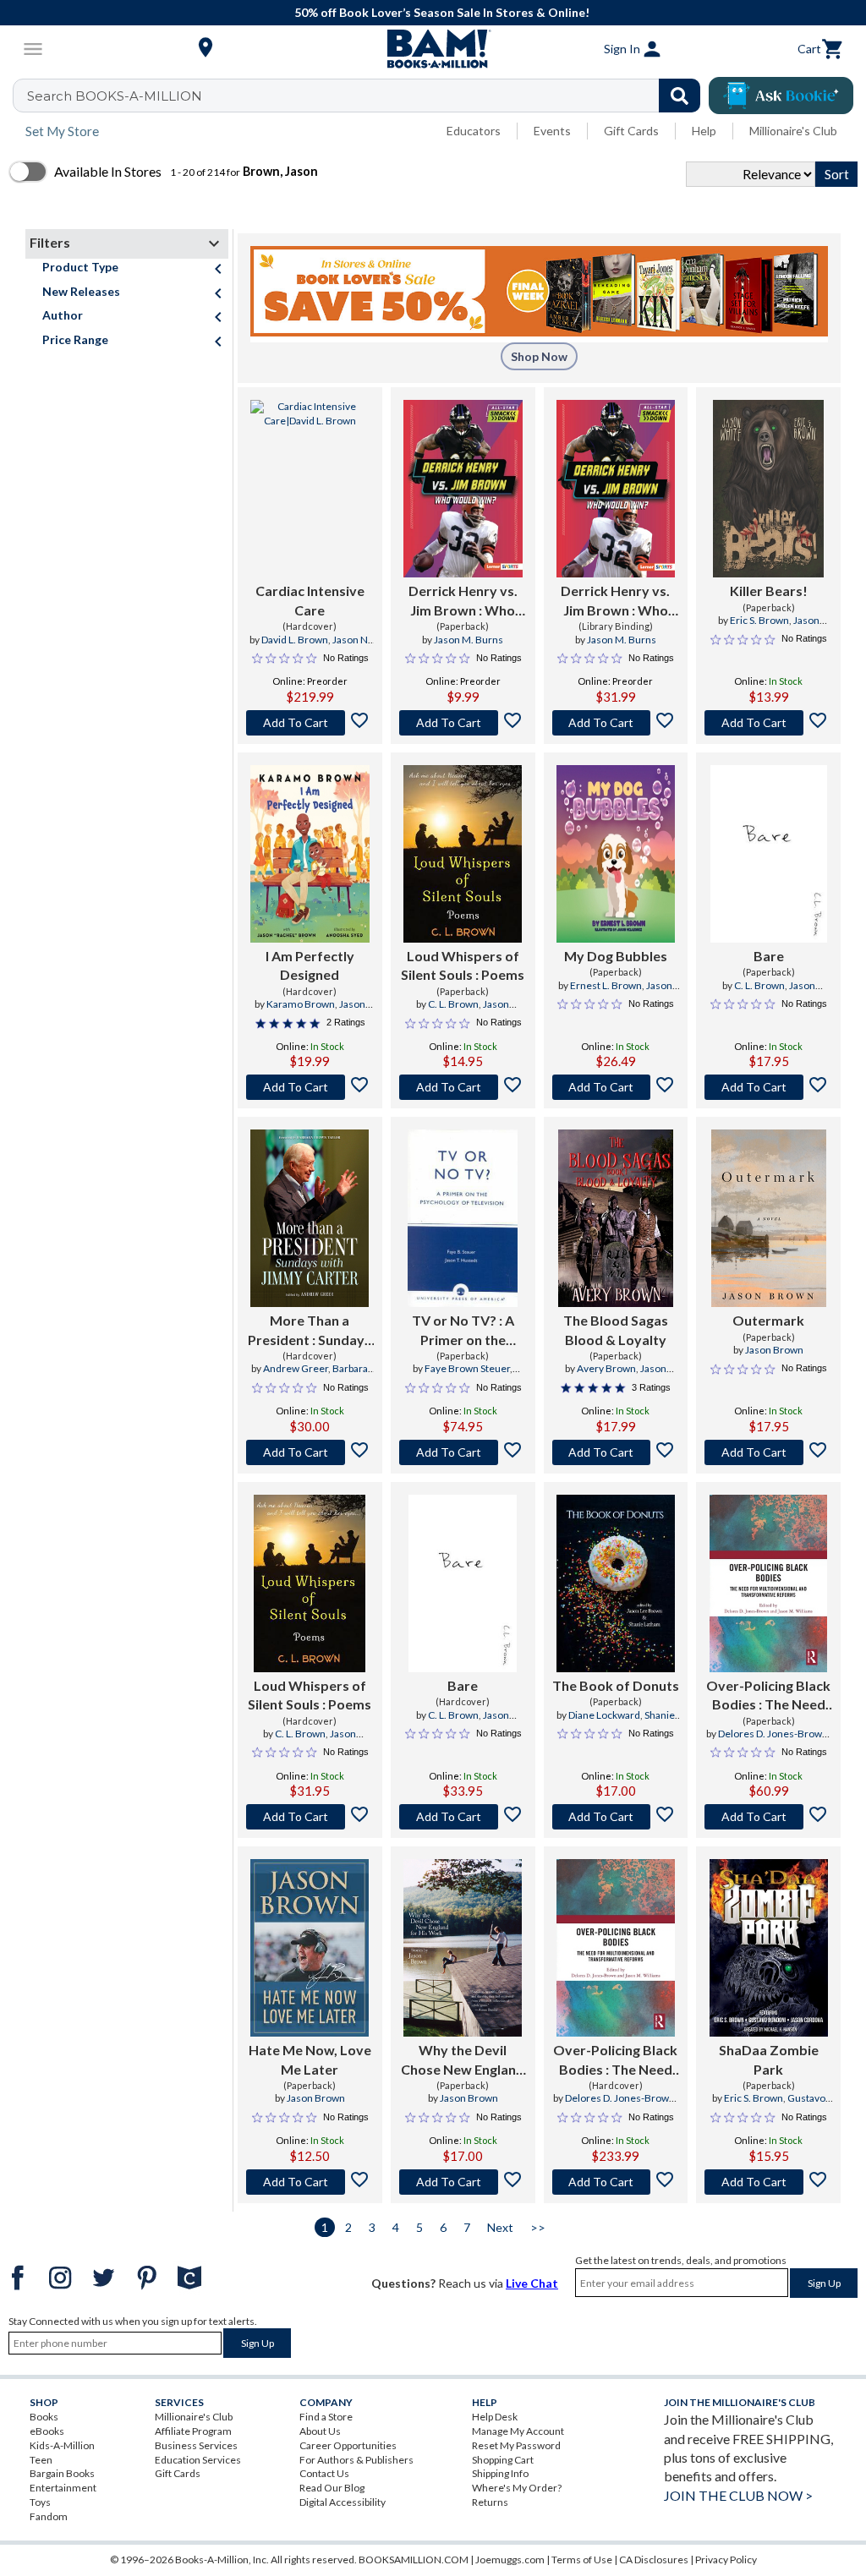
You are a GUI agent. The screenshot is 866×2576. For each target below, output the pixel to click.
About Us (320, 2431)
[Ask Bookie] (781, 96)
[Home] (433, 49)
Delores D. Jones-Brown (773, 1734)
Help (704, 131)
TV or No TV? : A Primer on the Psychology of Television (463, 1331)
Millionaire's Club (793, 131)
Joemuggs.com (510, 2560)
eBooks (47, 2431)
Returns (490, 2502)
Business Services (196, 2445)
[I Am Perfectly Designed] (310, 854)
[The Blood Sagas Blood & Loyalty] (616, 1218)
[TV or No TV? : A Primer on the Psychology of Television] (463, 1218)
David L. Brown (295, 640)
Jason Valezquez (633, 993)
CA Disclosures (654, 2560)
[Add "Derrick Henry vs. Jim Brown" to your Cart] (463, 723)
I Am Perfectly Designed (310, 965)
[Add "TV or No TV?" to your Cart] (463, 1452)
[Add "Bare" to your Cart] (768, 1087)
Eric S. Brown (759, 620)
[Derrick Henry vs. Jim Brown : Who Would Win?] (463, 489)
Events (552, 131)
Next (500, 2227)
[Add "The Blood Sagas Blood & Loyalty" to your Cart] (616, 1452)
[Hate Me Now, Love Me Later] (310, 1948)
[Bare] (769, 854)
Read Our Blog (332, 2488)
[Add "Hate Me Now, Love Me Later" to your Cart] (310, 2182)
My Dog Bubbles (616, 956)
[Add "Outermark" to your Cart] (768, 1452)
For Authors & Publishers (356, 2460)
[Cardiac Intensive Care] (310, 489)
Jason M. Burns (469, 640)
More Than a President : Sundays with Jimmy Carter (310, 1331)
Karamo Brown (301, 1004)
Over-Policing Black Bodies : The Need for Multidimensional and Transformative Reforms (769, 1696)
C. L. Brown (453, 1004)
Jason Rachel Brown (311, 1011)
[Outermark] (769, 1218)
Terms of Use (582, 2560)
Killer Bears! (769, 591)
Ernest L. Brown (606, 985)
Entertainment (63, 2488)
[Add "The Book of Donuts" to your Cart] (616, 1817)
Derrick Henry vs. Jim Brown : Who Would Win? (463, 601)
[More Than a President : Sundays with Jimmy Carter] (310, 1218)
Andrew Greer (296, 1368)
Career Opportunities (348, 2445)
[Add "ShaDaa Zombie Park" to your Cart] (768, 2182)
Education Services (198, 2460)
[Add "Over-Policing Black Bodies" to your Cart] (768, 1817)
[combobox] (367, 96)
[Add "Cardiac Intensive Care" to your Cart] (310, 723)
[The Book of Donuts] (616, 1583)
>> (538, 2227)
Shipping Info (500, 2473)
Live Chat (532, 2283)
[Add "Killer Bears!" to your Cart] (768, 723)
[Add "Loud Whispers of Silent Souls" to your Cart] (463, 1087)
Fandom (49, 2516)
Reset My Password (516, 2445)
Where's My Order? (517, 2488)
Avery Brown (606, 1368)
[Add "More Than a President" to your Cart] (310, 1452)
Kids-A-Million (62, 2445)
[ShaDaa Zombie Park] (769, 1948)
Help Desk (495, 2417)
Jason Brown (774, 1350)
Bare (769, 956)
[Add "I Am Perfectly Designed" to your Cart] (310, 1087)
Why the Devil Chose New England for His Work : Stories (463, 2060)
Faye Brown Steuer (467, 1368)
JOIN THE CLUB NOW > (738, 2495)
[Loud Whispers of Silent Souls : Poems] (463, 854)
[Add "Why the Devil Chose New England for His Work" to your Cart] (463, 2182)
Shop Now (539, 356)
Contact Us (324, 2473)
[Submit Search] (680, 96)
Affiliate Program (193, 2431)
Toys (40, 2502)
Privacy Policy (726, 2560)
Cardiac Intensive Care (310, 600)
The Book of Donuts (616, 1685)
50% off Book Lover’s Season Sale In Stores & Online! (442, 12)
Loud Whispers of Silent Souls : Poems (463, 965)
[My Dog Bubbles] (616, 854)
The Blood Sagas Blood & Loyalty (616, 1329)
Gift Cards (631, 131)
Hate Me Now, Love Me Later (310, 2059)
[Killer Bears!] (768, 489)
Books (44, 2417)
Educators (474, 131)
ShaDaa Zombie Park (769, 2059)
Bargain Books (62, 2473)
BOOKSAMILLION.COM (414, 2560)
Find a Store (326, 2417)
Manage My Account (518, 2431)
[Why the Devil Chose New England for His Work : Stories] (463, 1948)
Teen (41, 2460)
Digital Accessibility (343, 2502)
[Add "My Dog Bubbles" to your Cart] (616, 1087)
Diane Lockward (604, 1715)
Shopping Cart (503, 2460)
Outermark (768, 1320)
